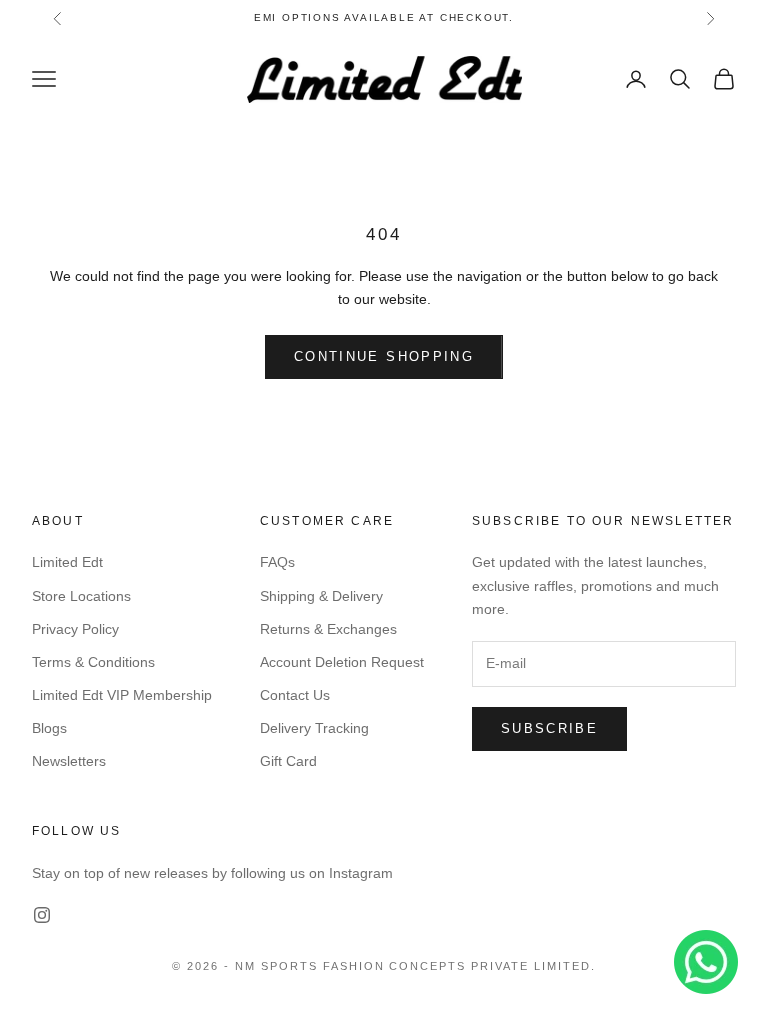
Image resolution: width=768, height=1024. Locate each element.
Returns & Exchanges (328, 629)
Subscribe (549, 728)
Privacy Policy (75, 629)
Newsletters (69, 761)
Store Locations (81, 596)
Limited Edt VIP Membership (122, 695)
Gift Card (288, 761)
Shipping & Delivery (321, 596)
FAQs (277, 562)
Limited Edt (67, 562)
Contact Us (295, 695)
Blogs (49, 728)
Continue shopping (384, 356)
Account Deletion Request (342, 662)
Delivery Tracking (314, 728)
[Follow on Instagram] (42, 915)
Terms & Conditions (93, 662)
